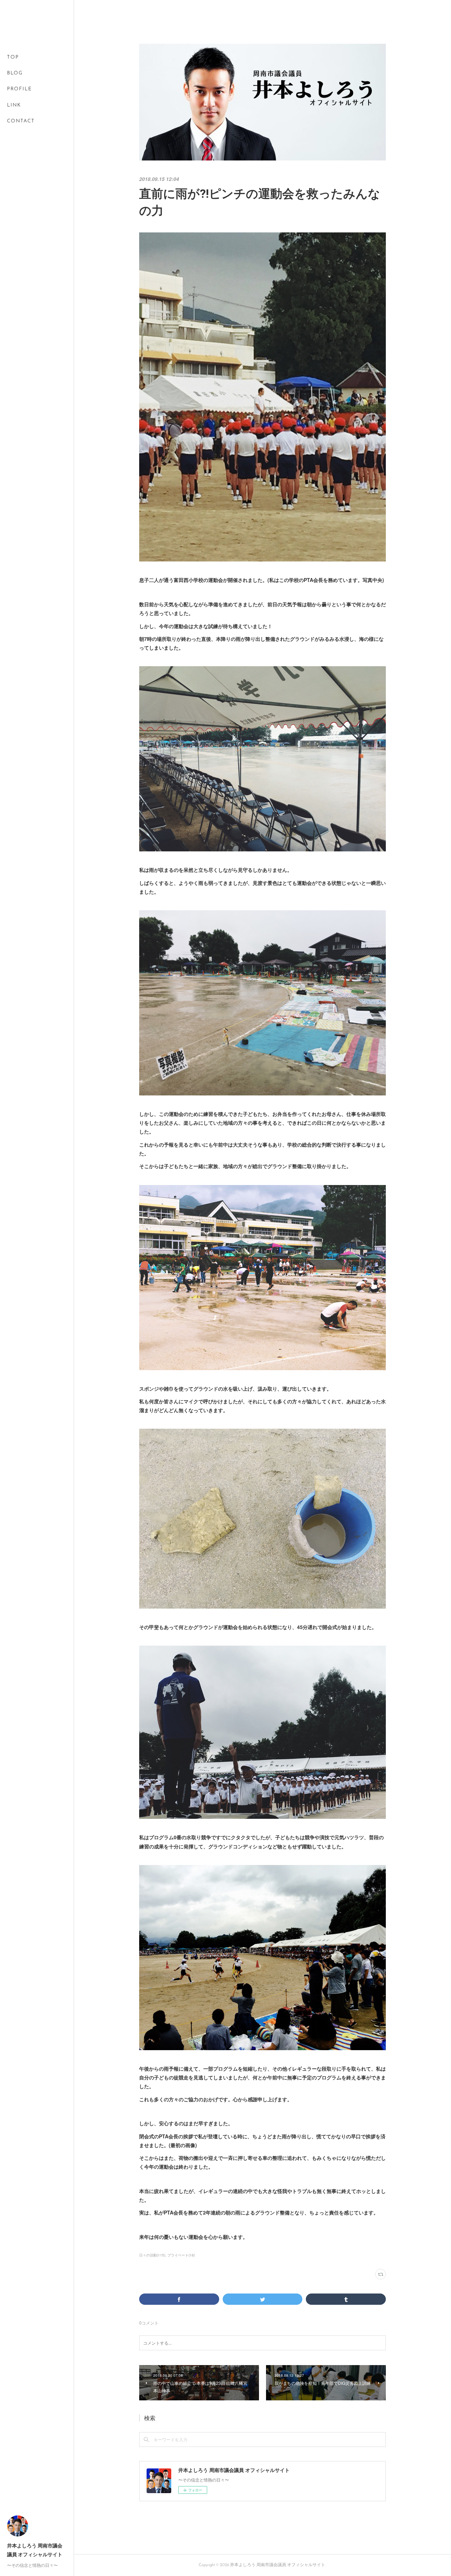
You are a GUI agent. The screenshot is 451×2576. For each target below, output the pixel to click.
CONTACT (21, 121)
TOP (13, 57)
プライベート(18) (181, 2255)
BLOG (15, 73)
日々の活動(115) (152, 2255)
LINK (14, 105)
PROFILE (20, 89)
